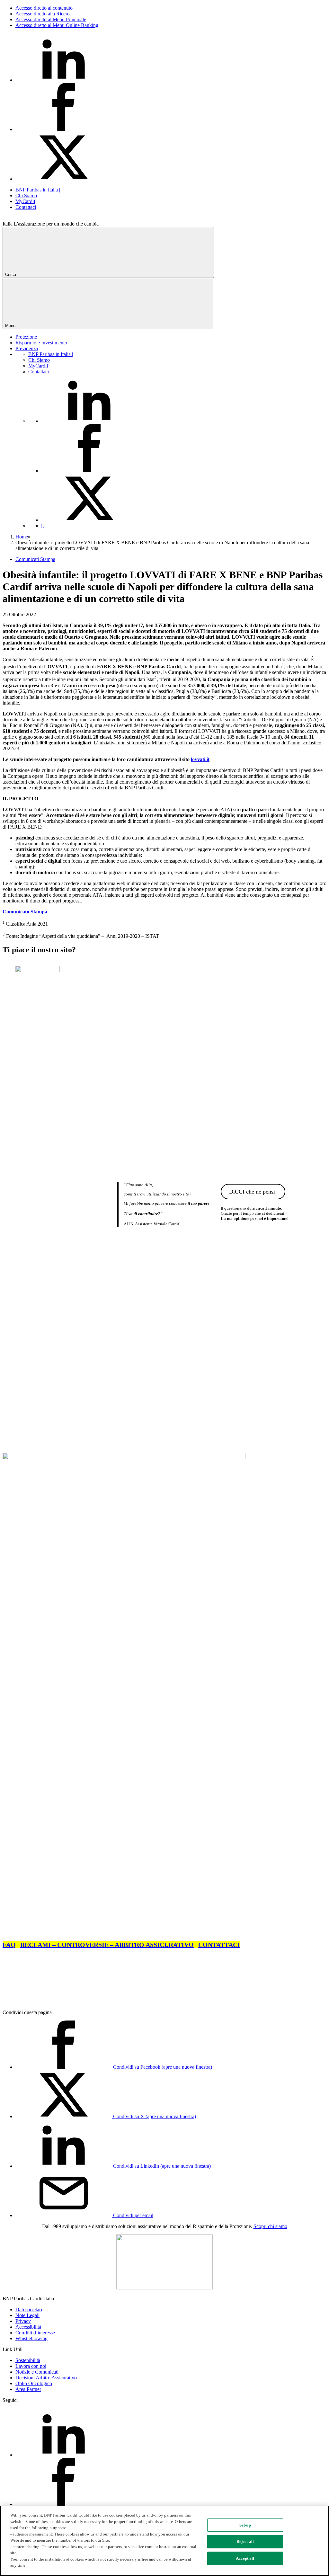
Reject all (245, 2541)
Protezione (26, 337)
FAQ (9, 1945)
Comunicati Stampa (35, 559)
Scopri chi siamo (270, 2226)
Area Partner (28, 2389)
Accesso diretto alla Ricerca (44, 14)
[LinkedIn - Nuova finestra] (64, 80)
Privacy (23, 2321)
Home (22, 537)
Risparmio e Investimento (41, 343)
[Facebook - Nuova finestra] (64, 129)
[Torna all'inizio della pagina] (51, 2001)
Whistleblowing (31, 2338)
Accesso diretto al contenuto (44, 8)
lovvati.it (200, 759)
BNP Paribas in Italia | (38, 190)
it (42, 526)
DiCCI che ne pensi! (253, 1192)
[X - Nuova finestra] (64, 179)
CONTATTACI (219, 1945)
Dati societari (29, 2310)
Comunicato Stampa (25, 912)
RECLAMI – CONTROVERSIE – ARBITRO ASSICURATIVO (107, 1945)
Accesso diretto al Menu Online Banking (57, 25)
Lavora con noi (31, 2366)
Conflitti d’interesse (35, 2333)
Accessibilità (28, 2327)
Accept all (245, 2558)
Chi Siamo (26, 195)
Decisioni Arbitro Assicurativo (46, 2378)
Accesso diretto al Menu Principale (51, 19)
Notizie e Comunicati (37, 2372)
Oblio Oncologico (34, 2383)
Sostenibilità (28, 2360)
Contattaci (26, 207)
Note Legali (27, 2315)
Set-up (245, 2525)
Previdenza (27, 348)
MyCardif (25, 201)
